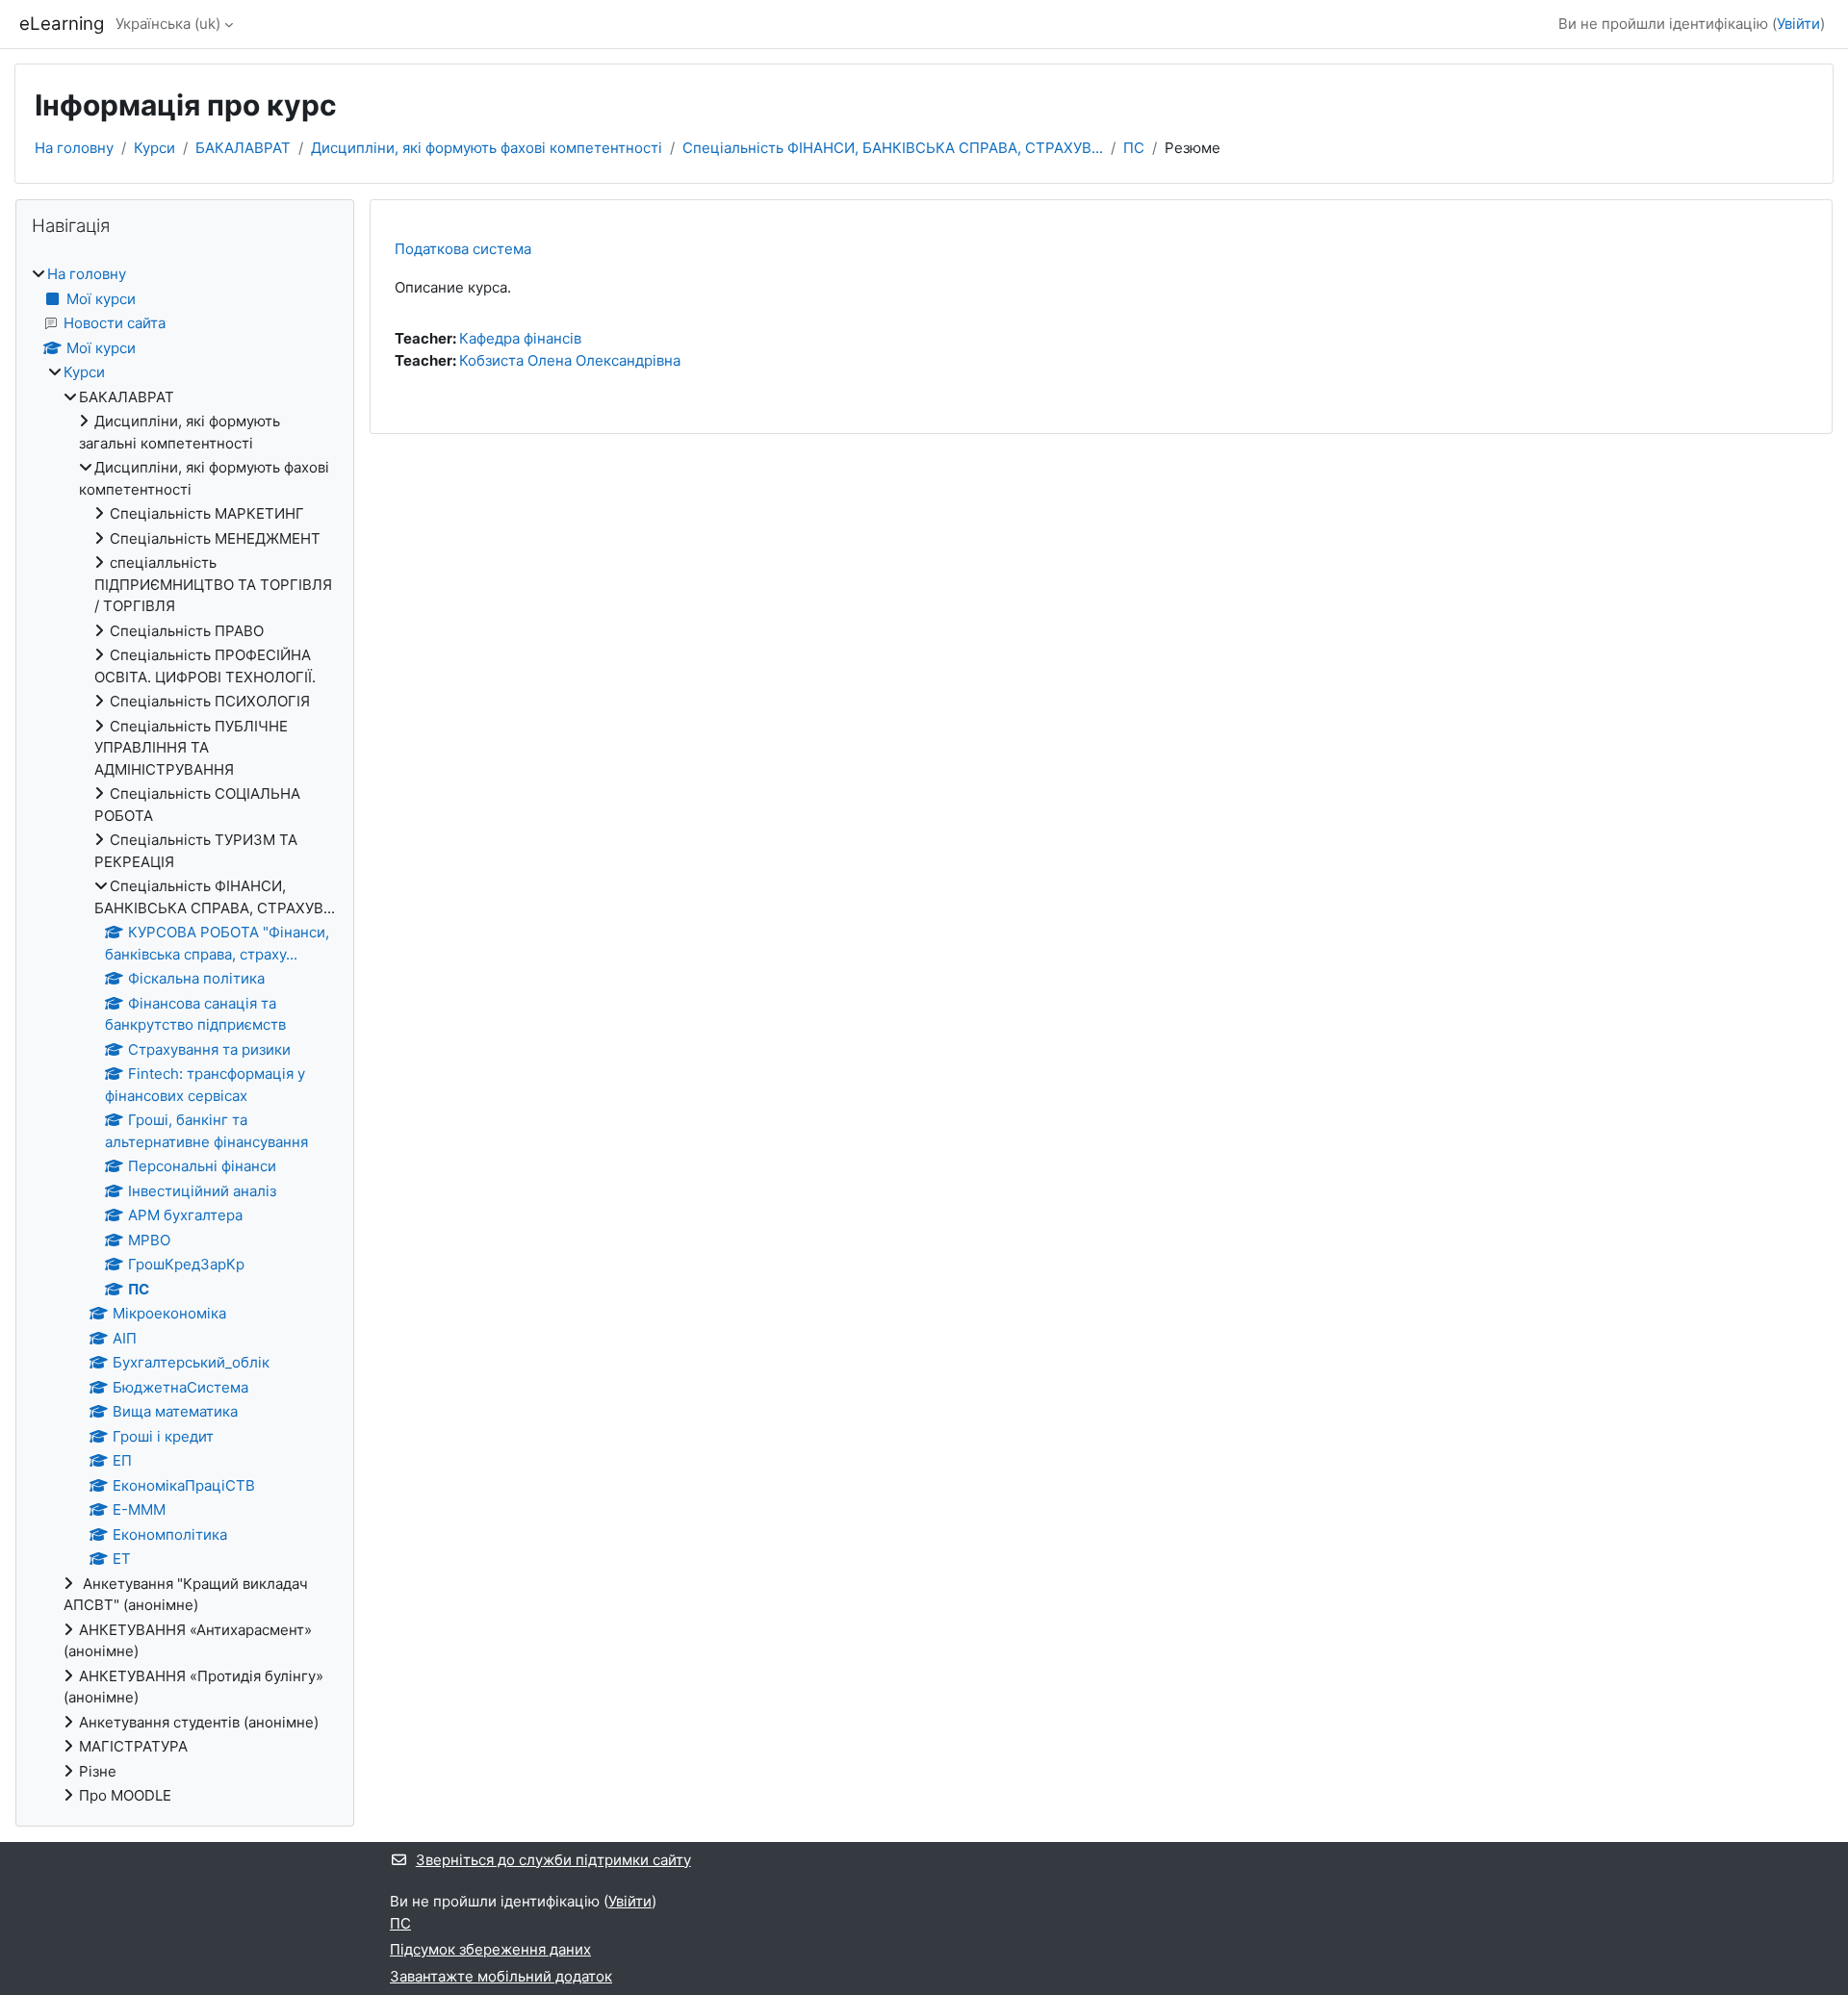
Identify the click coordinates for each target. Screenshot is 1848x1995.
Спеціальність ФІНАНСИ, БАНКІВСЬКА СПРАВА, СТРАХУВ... (893, 148)
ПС (1134, 148)
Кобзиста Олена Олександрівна (570, 360)
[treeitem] (185, 1036)
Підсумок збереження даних (490, 1949)
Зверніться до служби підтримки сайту (553, 1860)
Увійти (1798, 24)
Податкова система (463, 249)
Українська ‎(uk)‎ (168, 24)
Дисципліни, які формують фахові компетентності (487, 148)
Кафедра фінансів (520, 338)
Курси (154, 148)
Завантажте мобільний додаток (501, 1976)
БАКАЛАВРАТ (243, 148)
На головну (74, 148)
